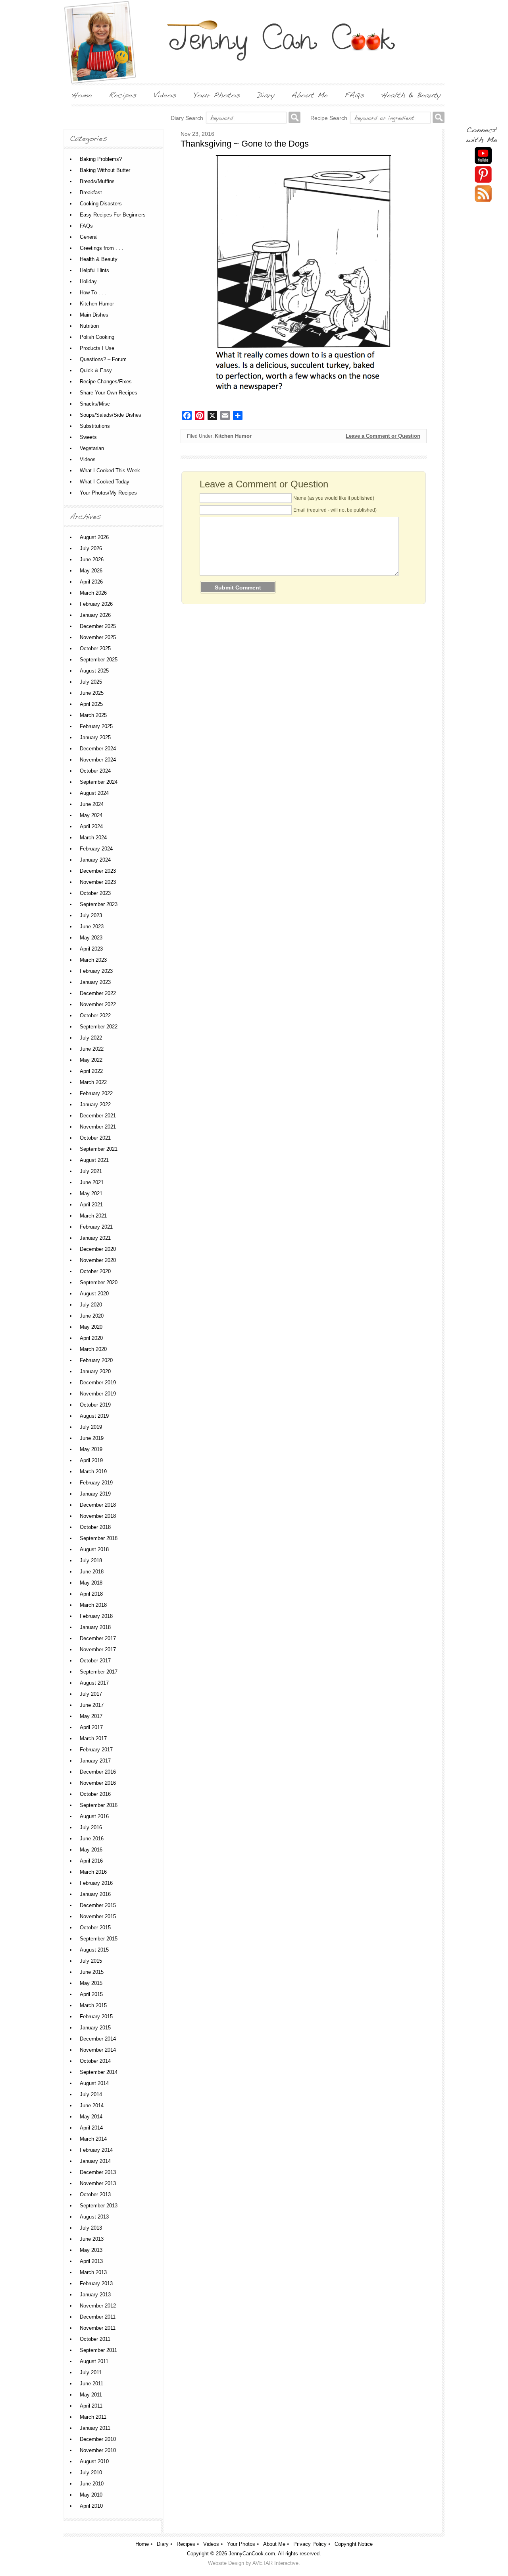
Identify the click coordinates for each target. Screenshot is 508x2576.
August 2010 (94, 2461)
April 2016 (91, 1861)
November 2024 (98, 760)
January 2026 (95, 615)
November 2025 (98, 637)
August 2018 (94, 1549)
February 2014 (96, 2150)
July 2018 (91, 1560)
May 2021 (91, 1193)
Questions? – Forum (103, 359)
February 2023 (96, 971)
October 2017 (95, 1661)
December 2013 (98, 2172)
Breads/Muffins (97, 181)
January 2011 (95, 2428)
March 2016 (93, 1872)
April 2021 (91, 1205)
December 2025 (98, 626)
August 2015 (94, 1950)
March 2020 (93, 1349)
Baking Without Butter (105, 170)
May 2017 (91, 1716)
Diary (163, 2544)
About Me (274, 2544)
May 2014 (91, 2117)
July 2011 (91, 2372)
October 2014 (95, 2061)
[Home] (82, 95)
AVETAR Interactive (275, 2563)
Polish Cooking (97, 337)
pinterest (483, 175)
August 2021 (94, 1160)
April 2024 (91, 826)
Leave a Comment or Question (383, 436)
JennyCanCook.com (252, 2554)
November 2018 (98, 1516)
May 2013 (91, 2250)
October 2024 (95, 771)
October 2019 (95, 1405)
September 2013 (99, 2206)
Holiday (88, 281)
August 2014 (94, 2083)
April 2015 (91, 1994)
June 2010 (92, 2484)
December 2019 (98, 1383)
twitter (483, 194)
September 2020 (99, 1282)
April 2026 (91, 582)
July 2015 (91, 1961)
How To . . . (93, 293)
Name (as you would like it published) (334, 498)
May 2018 (91, 1583)
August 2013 (94, 2217)
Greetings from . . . (102, 248)
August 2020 (94, 1294)
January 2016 (95, 1894)
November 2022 (98, 1004)
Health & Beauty (99, 259)
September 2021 (99, 1149)
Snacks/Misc (95, 404)
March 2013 (93, 2272)
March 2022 (93, 1082)
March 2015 (93, 2005)
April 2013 (91, 2261)
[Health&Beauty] (411, 95)
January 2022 (95, 1104)
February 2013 (96, 2283)
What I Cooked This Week (110, 471)
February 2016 (96, 1883)
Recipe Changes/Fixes (106, 382)
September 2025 (99, 660)
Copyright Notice (354, 2544)
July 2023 (91, 915)
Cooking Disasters (101, 204)
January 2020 (95, 1371)
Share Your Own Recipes (109, 393)
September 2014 (99, 2072)
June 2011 (91, 2384)
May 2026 (91, 571)
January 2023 (95, 982)
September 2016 (99, 1805)
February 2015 (96, 2017)
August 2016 (94, 1816)
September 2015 (99, 1939)
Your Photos (241, 2544)
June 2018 (92, 1572)
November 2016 (98, 1783)
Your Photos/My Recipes (108, 493)
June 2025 (92, 693)
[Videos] (165, 95)
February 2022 (96, 1093)
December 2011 (98, 2317)
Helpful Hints (94, 270)
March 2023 (93, 960)
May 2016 (91, 1850)
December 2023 (98, 871)
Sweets (88, 437)
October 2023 (95, 893)
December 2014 (98, 2039)
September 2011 (98, 2350)
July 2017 (91, 1694)
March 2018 (93, 1605)
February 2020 (96, 1360)
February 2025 (96, 726)
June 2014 (92, 2105)
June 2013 (92, 2239)
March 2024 (93, 838)
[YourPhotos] (217, 95)
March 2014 (93, 2139)
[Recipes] (123, 95)
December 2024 (98, 749)
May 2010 (91, 2495)
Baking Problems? (101, 159)
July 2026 (91, 548)
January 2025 (95, 737)
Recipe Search (329, 118)
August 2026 (94, 537)
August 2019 (94, 1416)
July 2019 (91, 1427)
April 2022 (91, 1071)
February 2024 (96, 849)
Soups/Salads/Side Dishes (111, 415)
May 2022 (91, 1060)
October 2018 (95, 1527)
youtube (483, 156)
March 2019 (93, 1472)
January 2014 (95, 2161)
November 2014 (98, 2050)
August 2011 (94, 2361)
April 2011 (91, 2406)
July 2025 (91, 682)
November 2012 (98, 2306)
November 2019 (98, 1394)
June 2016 (92, 1839)
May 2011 (91, 2395)
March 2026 (93, 593)
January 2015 (95, 2028)
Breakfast (91, 192)
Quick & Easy (96, 370)
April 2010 (91, 2506)
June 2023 (92, 927)
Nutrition (89, 326)
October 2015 (95, 1928)
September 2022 (99, 1027)
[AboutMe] (310, 95)
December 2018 (98, 1505)
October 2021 (95, 1138)
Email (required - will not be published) (335, 510)
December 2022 (98, 993)
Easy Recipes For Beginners (113, 215)
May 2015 (91, 1983)
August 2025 (94, 671)
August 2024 (94, 793)
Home (142, 2544)
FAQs (86, 226)
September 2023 (99, 904)
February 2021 (96, 1227)
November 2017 (98, 1649)
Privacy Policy (310, 2544)
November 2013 (98, 2183)
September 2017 (99, 1672)
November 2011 (98, 2328)
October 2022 (95, 1016)
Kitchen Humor (233, 436)
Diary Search (187, 118)
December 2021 (98, 1116)
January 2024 (95, 860)
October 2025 (95, 648)
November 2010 (98, 2450)
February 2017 (96, 1750)
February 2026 (96, 604)
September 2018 (99, 1538)
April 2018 (91, 1594)
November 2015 (98, 1916)
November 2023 (98, 882)
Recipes (186, 2544)
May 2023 (91, 938)
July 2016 (91, 1827)
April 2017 (91, 1727)
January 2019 (95, 1494)
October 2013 (95, 2194)
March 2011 (93, 2417)
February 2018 (96, 1616)
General (89, 237)
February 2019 (96, 1483)
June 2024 (92, 804)
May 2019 (91, 1449)
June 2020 (92, 1316)
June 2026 (92, 559)
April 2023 (91, 949)
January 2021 (95, 1238)
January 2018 (95, 1627)
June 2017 (92, 1705)
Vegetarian (92, 448)
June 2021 (92, 1182)
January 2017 (95, 1761)
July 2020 (91, 1305)
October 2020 (95, 1271)
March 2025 (93, 715)
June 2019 (92, 1438)
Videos (88, 459)
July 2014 (91, 2094)
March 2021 (93, 1216)
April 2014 (91, 2128)
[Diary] (266, 95)
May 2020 (91, 1327)
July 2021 (91, 1171)
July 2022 (91, 1038)
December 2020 (98, 1249)
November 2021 (98, 1127)
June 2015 (92, 1972)
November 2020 (98, 1260)
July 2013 (91, 2228)
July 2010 (91, 2473)
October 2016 (95, 1794)
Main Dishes (94, 315)
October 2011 (95, 2339)
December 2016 (98, 1772)
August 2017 (94, 1683)
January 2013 (95, 2295)
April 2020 (91, 1338)
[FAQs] (354, 95)
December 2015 (98, 1905)
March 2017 (93, 1738)
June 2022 (92, 1049)
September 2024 (99, 782)
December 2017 (98, 1638)
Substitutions (95, 426)
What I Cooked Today (105, 482)
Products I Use (97, 348)
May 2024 (91, 815)
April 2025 (91, 704)
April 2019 (91, 1460)
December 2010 (98, 2439)
